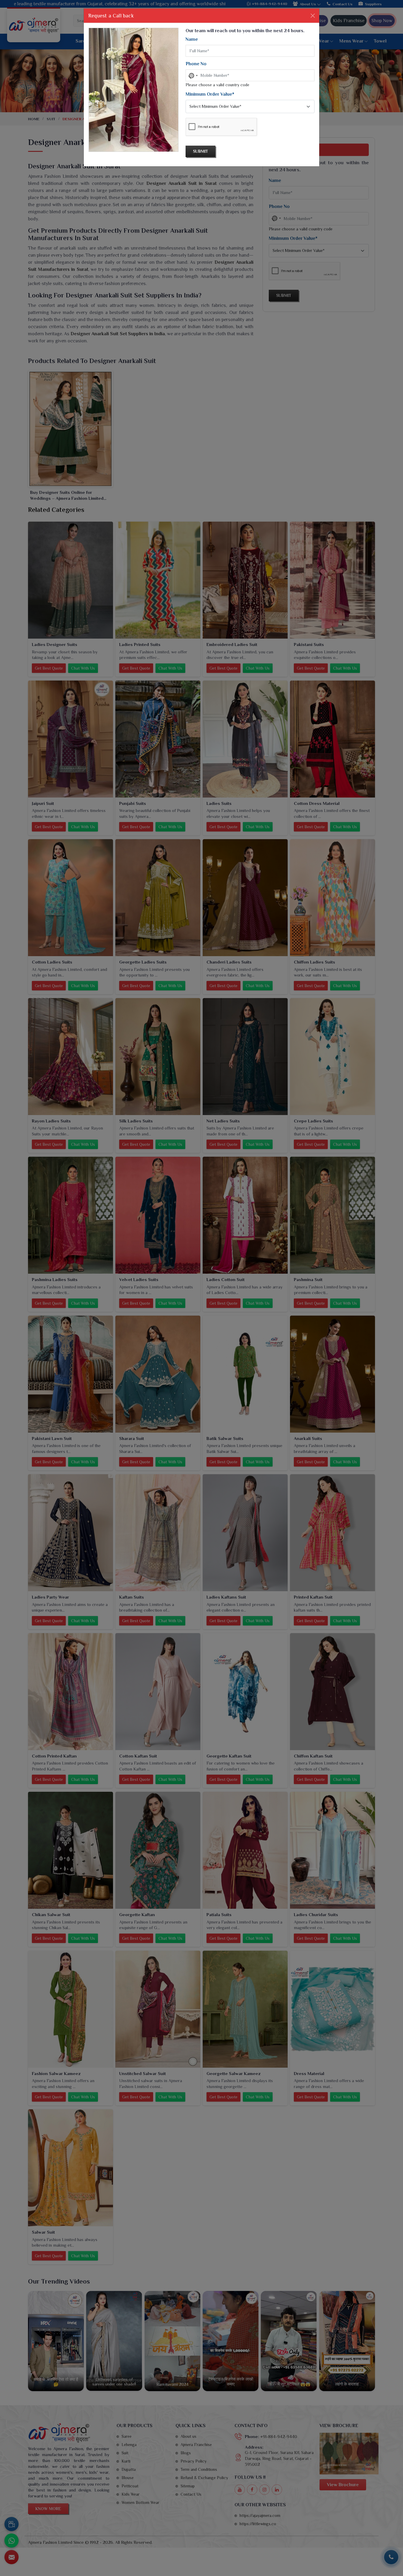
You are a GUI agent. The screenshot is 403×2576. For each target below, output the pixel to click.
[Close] (313, 16)
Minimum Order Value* (210, 94)
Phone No (196, 64)
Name (192, 39)
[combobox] (193, 76)
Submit (200, 151)
